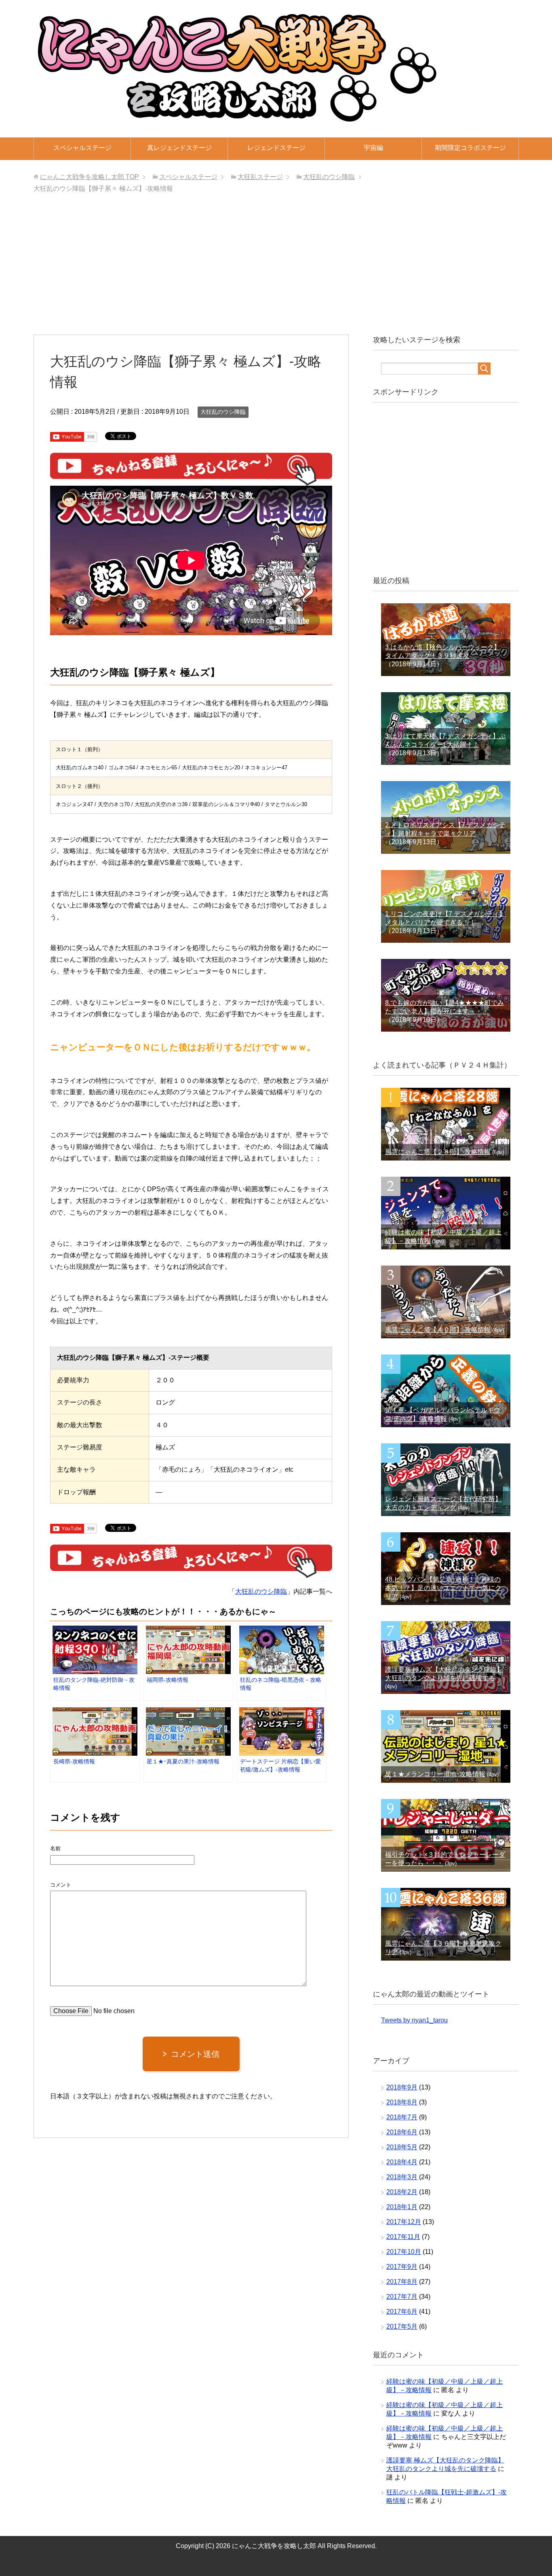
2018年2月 (402, 2192)
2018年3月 (402, 2177)
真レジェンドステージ (179, 148)
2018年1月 (402, 2207)
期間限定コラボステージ (470, 148)
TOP (90, 177)
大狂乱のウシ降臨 (223, 412)
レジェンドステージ (276, 148)
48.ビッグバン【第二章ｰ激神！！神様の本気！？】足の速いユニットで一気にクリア (443, 1588)
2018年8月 (402, 2102)
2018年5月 (402, 2147)
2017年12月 (404, 2222)
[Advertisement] (276, 266)
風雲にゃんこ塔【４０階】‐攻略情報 (438, 1330)
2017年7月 (402, 2297)
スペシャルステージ (82, 148)
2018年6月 (402, 2132)
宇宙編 (373, 148)
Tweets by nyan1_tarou (414, 2020)
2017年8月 (402, 2282)
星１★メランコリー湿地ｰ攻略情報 (435, 1774)
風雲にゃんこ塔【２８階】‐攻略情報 (438, 1152)
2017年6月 (402, 2312)
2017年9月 (402, 2267)
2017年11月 (403, 2237)
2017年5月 (402, 2326)
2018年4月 (402, 2162)
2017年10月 (404, 2252)
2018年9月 (402, 2087)
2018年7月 (402, 2117)
